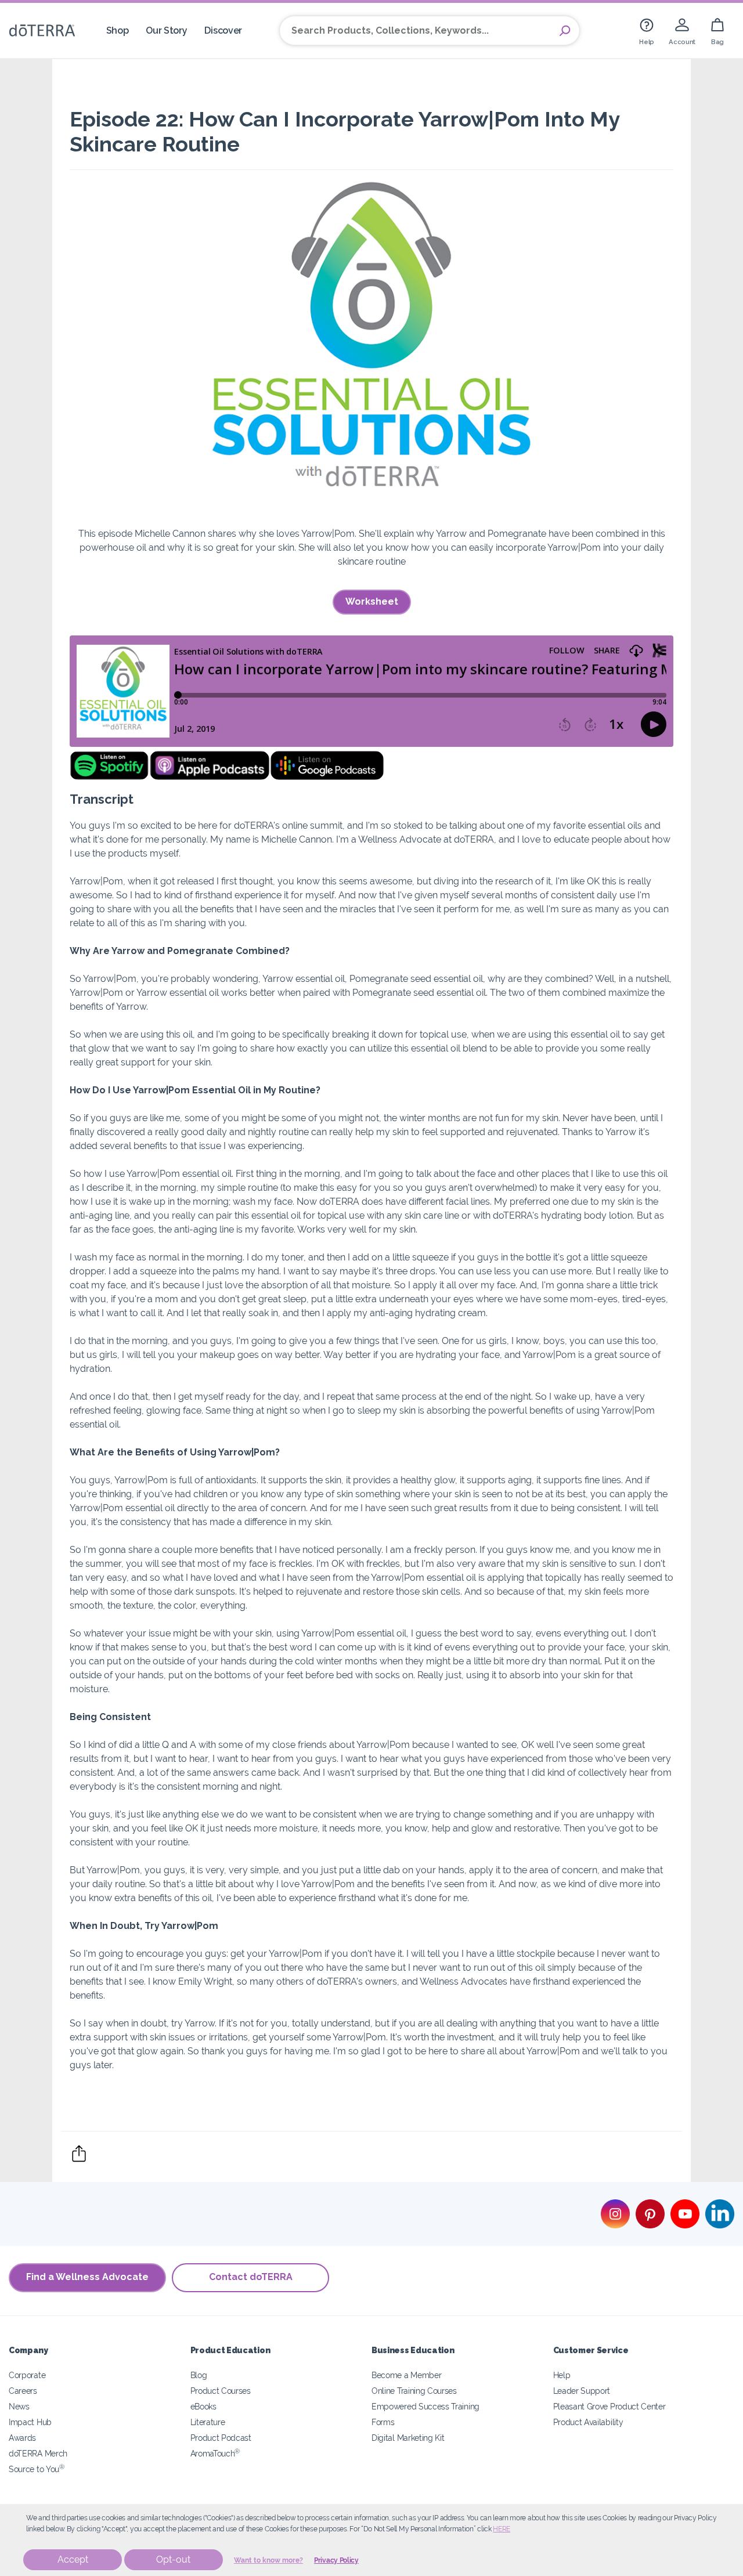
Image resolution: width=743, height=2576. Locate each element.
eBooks (203, 2406)
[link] (647, 30)
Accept (73, 2559)
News (19, 2406)
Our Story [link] (166, 30)
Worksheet (372, 601)
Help (562, 2375)
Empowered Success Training (425, 2406)
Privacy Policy (336, 2560)
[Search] (565, 31)
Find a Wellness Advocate (87, 2277)
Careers (23, 2391)
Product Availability (588, 2422)
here (502, 2529)
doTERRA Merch (38, 2453)
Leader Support (582, 2391)
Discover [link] (223, 30)
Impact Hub (30, 2422)
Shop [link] (118, 30)
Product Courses (221, 2391)
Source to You (37, 2469)
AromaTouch (215, 2453)
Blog (199, 2375)
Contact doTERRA (251, 2277)
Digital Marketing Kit (408, 2438)
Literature (208, 2422)
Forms (383, 2422)
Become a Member (406, 2375)
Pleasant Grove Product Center (609, 2406)
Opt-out (173, 2559)
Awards (22, 2438)
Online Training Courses (414, 2391)
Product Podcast (221, 2438)
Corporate (27, 2375)
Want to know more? (268, 2560)
